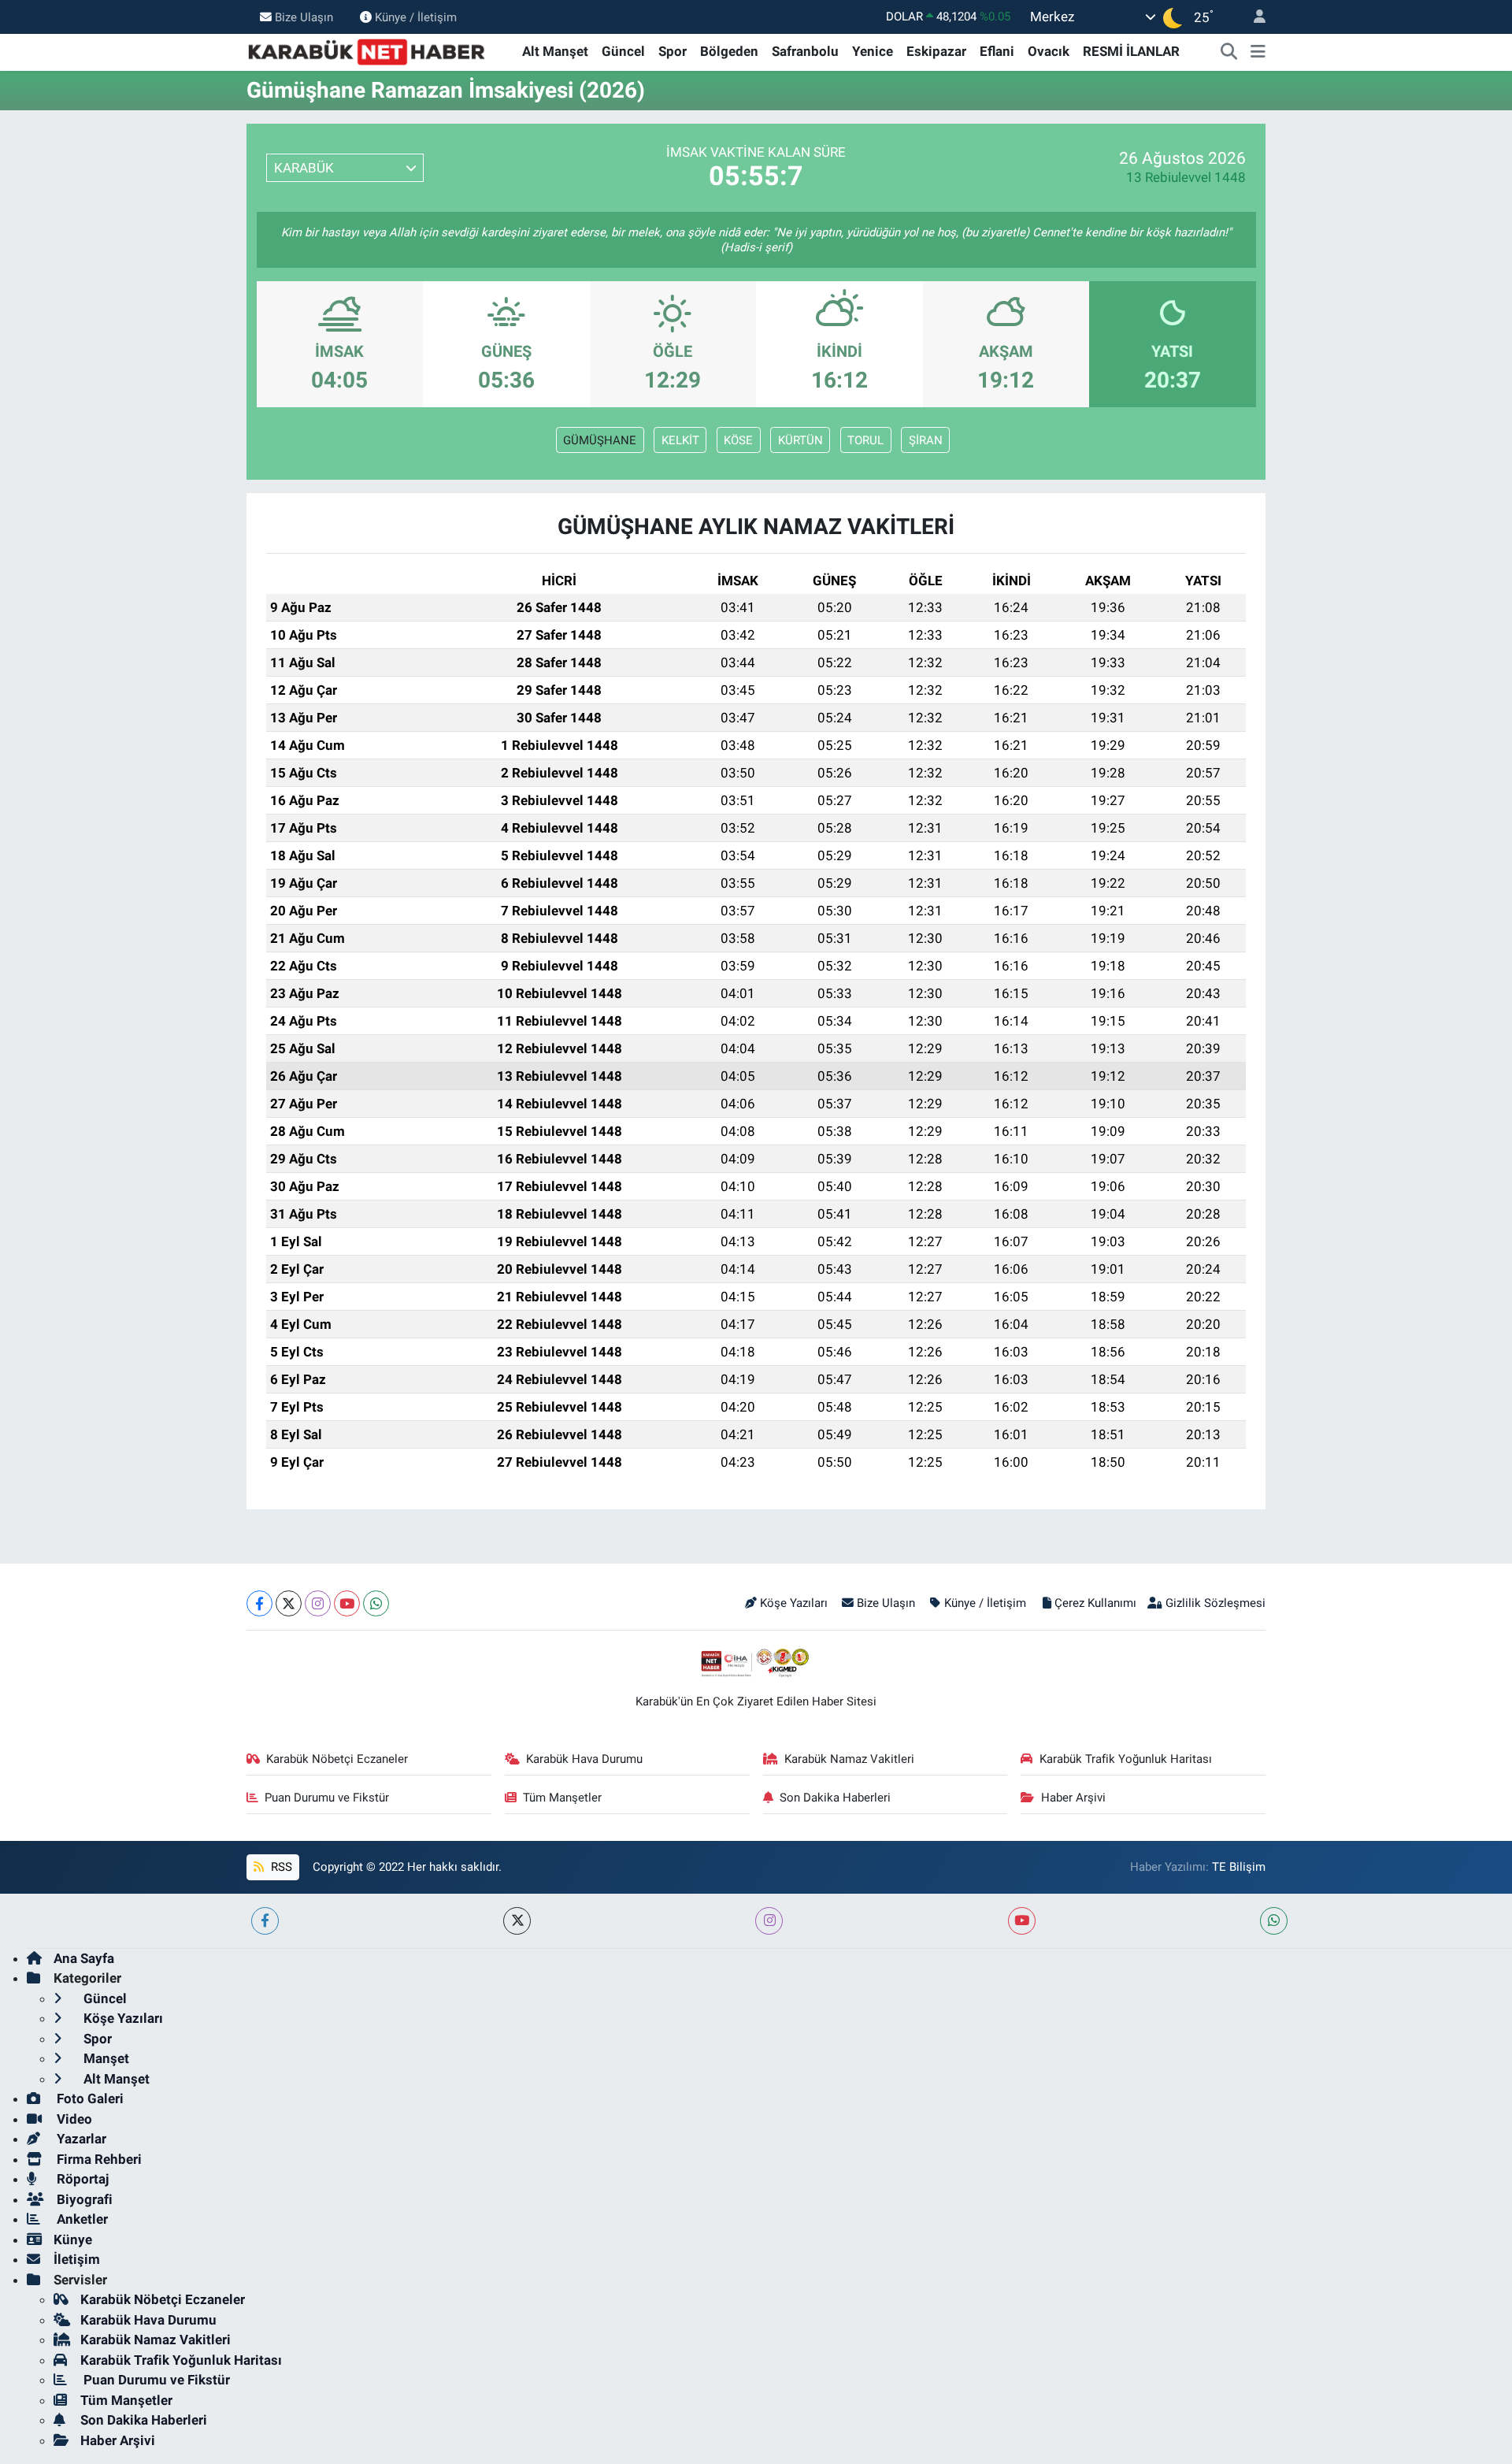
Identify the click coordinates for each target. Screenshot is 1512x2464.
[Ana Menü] (1258, 52)
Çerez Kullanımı (1095, 1603)
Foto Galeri (89, 2098)
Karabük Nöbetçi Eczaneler (337, 1759)
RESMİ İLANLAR (1131, 51)
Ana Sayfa (84, 1958)
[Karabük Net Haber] (367, 50)
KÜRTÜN (800, 440)
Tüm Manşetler (562, 1798)
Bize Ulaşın (304, 17)
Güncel (623, 51)
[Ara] (1229, 52)
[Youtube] (347, 1603)
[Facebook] (259, 1603)
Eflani (997, 51)
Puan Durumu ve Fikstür (327, 1798)
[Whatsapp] (376, 1603)
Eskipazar (936, 51)
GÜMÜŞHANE (600, 440)
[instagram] (769, 1921)
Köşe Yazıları (794, 1603)
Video (73, 2119)
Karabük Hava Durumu (584, 1759)
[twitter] (517, 1921)
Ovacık (1049, 51)
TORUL (865, 440)
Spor (673, 51)
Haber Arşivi (1073, 1798)
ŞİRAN (926, 440)
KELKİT (680, 440)
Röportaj (81, 2179)
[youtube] (1022, 1921)
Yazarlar (80, 2139)
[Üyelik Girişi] (1253, 17)
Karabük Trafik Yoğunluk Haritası (1126, 1759)
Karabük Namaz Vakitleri (849, 1759)
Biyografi (83, 2199)
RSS (280, 1867)
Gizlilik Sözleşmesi (1216, 1603)
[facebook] (265, 1921)
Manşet (105, 2058)
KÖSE (738, 440)
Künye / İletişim (416, 17)
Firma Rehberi (98, 2159)
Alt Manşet (555, 51)
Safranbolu (805, 51)
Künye (73, 2239)
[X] (289, 1603)
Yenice (873, 51)
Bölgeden (729, 51)
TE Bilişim (1239, 1867)
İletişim (77, 2259)
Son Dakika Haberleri (835, 1798)
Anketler (81, 2219)
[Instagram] (318, 1603)
